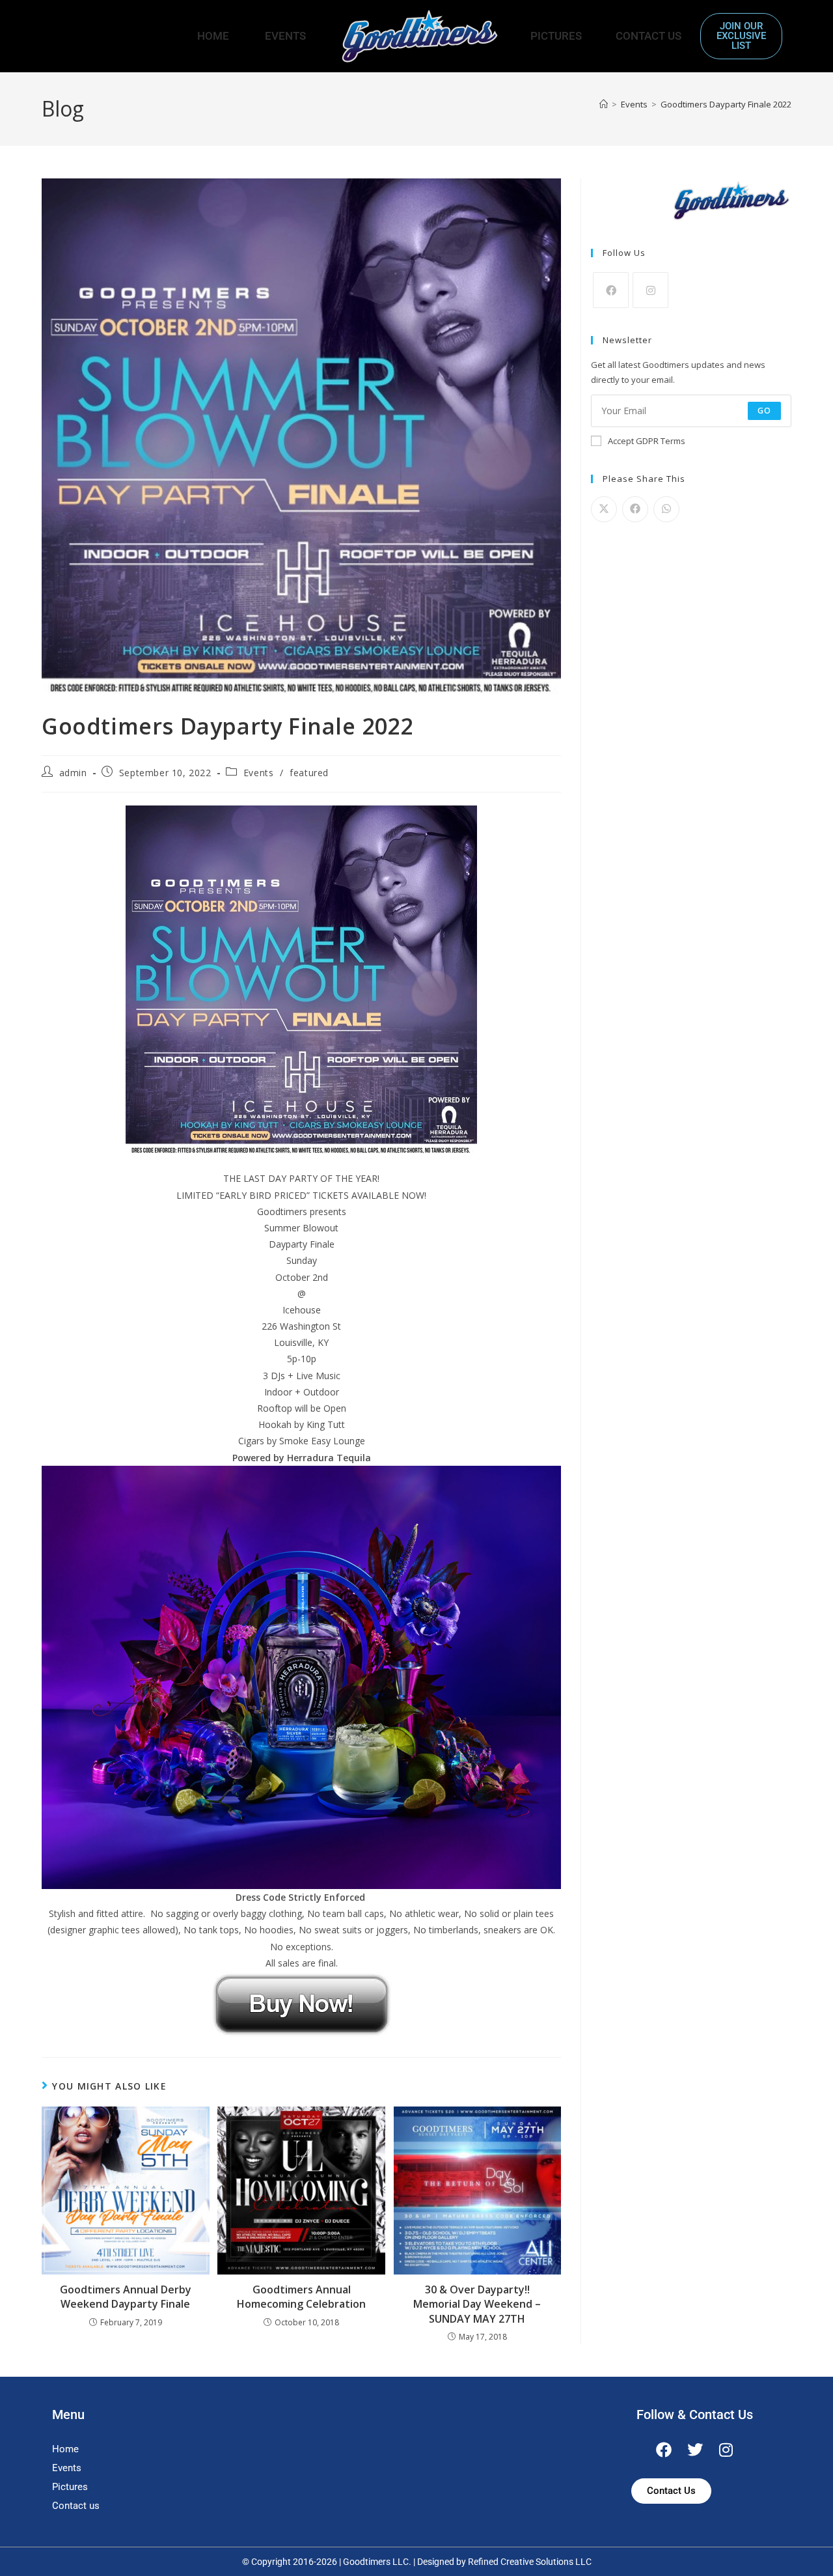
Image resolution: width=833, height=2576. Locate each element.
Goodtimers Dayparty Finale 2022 (726, 104)
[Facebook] (611, 290)
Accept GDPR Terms (647, 441)
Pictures (556, 36)
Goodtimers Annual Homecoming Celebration (301, 2297)
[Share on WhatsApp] (666, 509)
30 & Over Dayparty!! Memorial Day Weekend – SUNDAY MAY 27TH (477, 2304)
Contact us (76, 2506)
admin (73, 773)
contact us (649, 36)
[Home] (604, 104)
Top (802, 2545)
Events (285, 36)
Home (213, 36)
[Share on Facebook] (635, 509)
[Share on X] (604, 509)
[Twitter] (695, 2450)
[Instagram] (650, 290)
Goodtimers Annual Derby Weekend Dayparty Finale (126, 2297)
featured (309, 773)
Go (764, 411)
